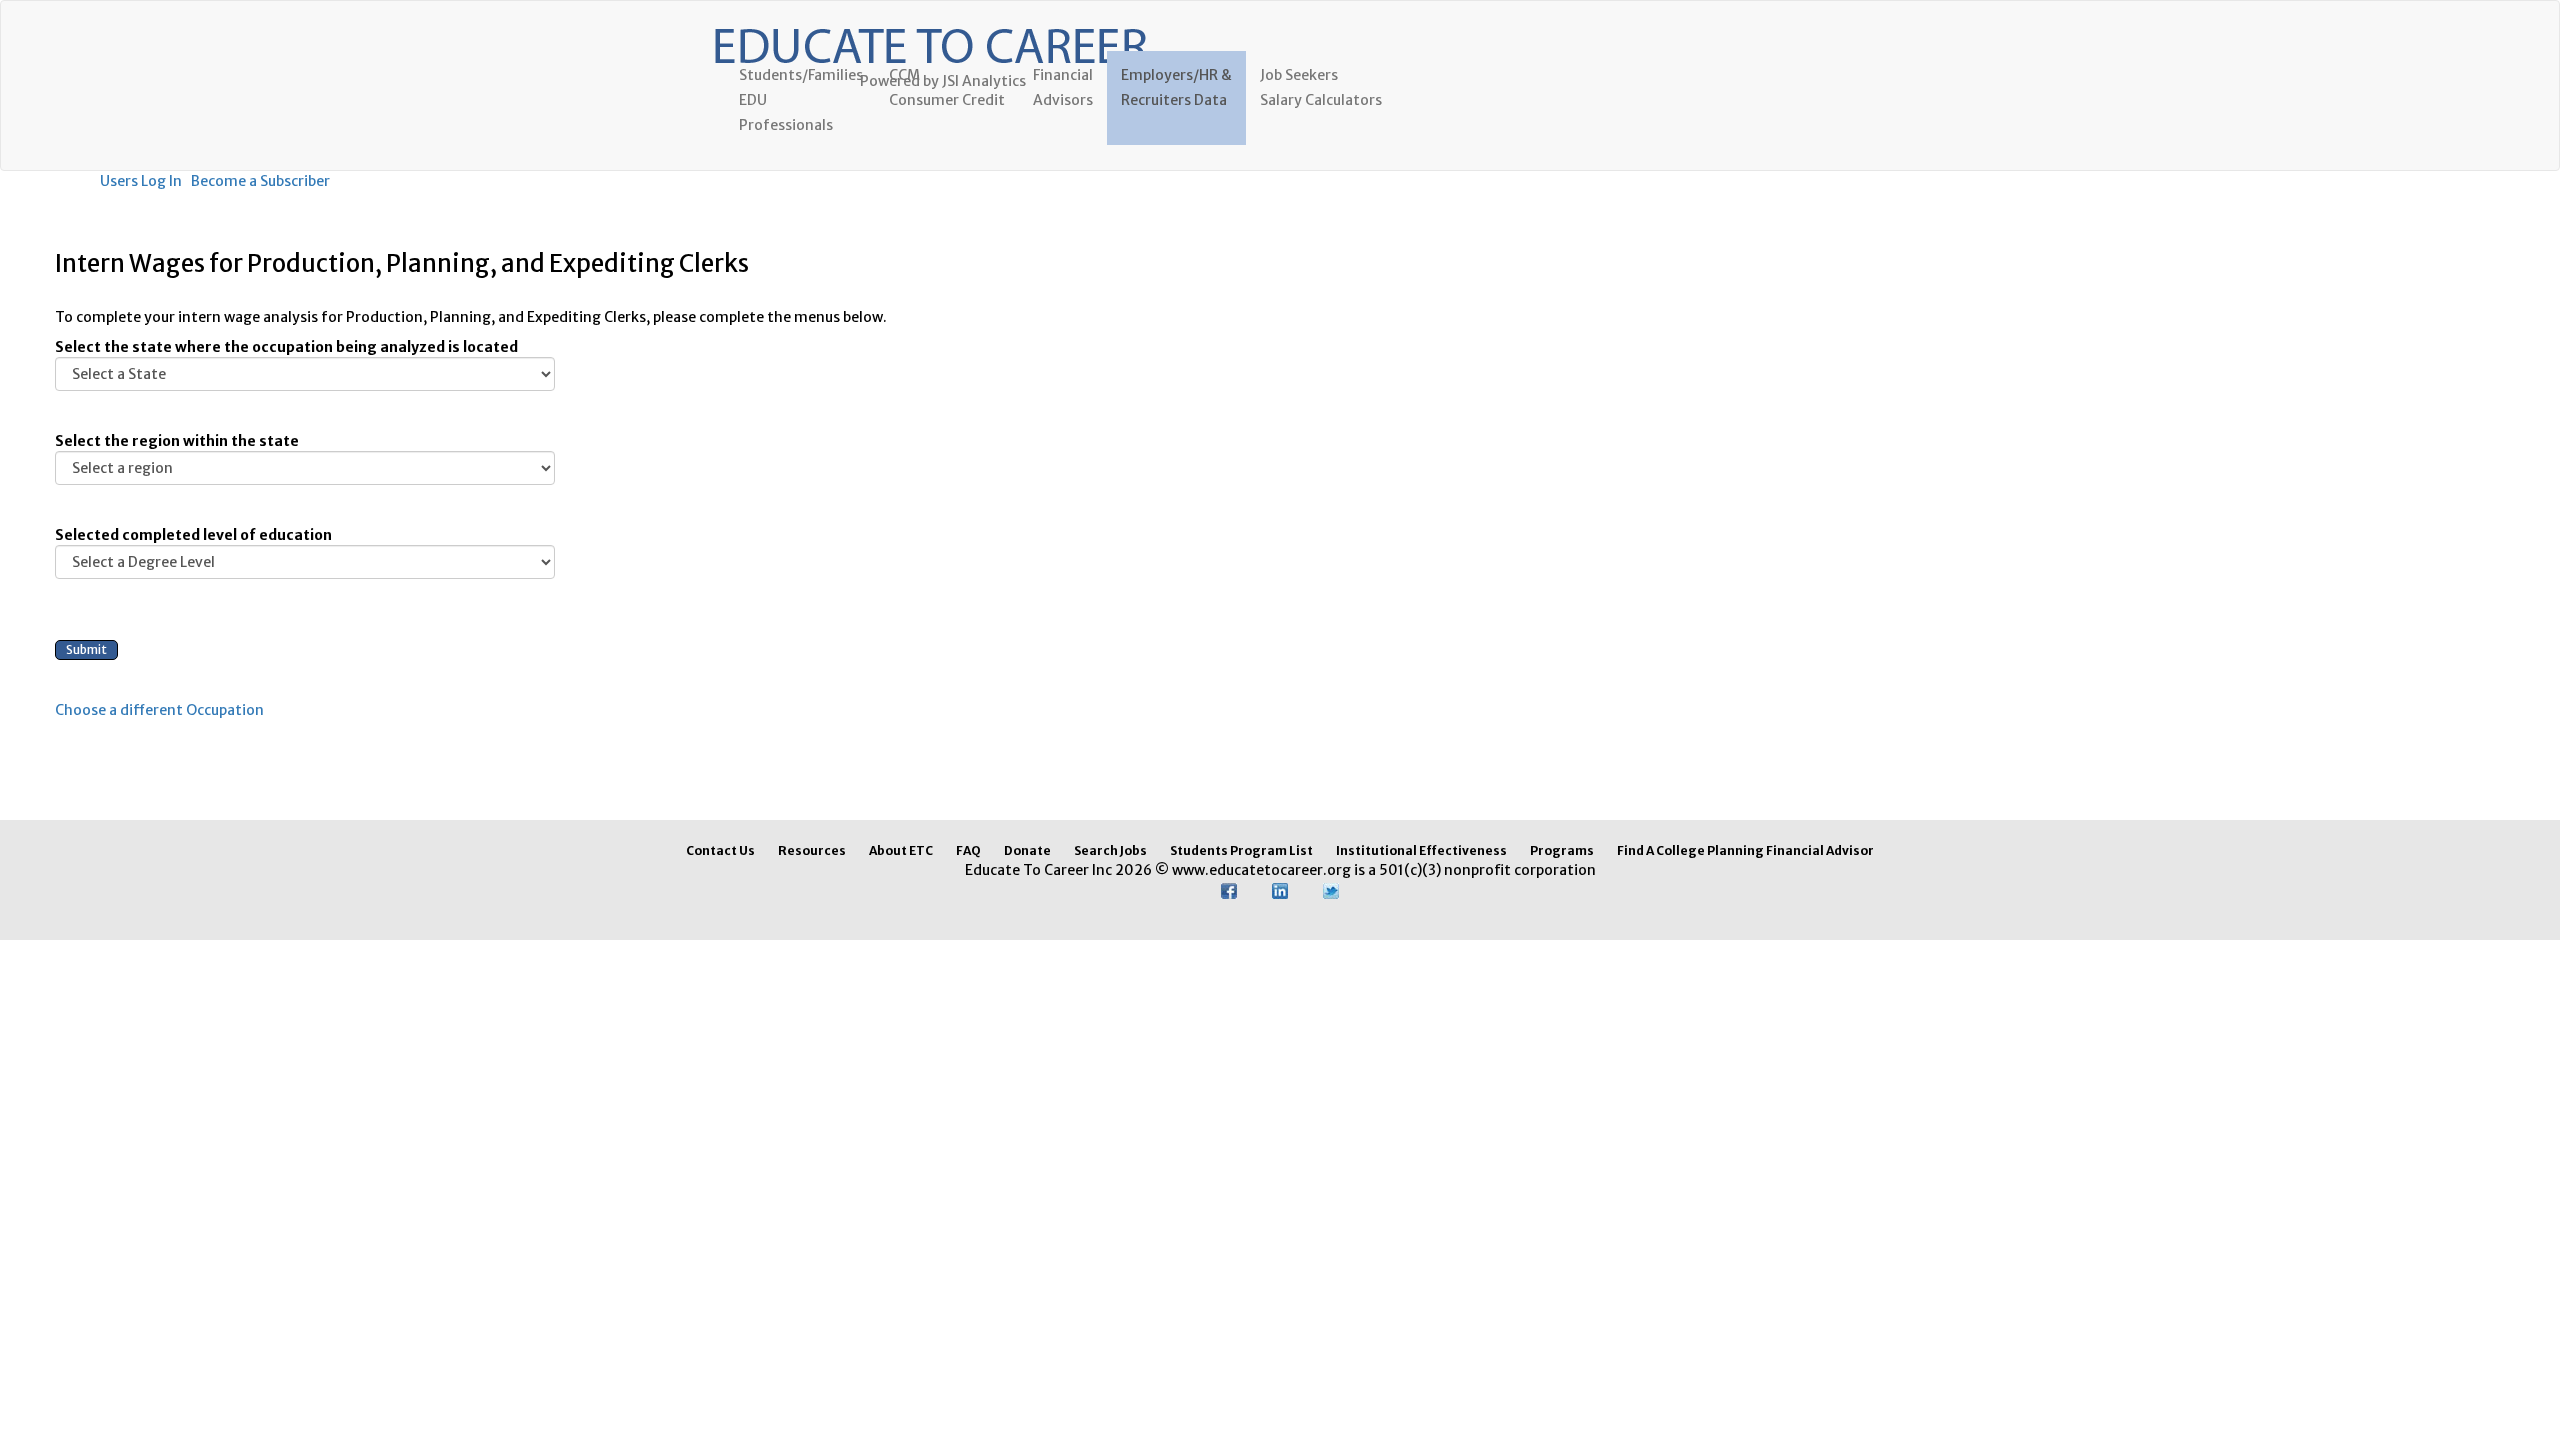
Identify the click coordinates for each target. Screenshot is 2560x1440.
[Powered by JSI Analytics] (930, 26)
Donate (1027, 850)
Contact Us (720, 850)
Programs (1562, 850)
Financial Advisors (1063, 87)
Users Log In (141, 181)
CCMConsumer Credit (947, 87)
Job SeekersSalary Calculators (1321, 87)
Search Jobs (1110, 850)
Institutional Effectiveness (1421, 850)
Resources (812, 850)
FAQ (968, 850)
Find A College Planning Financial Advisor (1745, 850)
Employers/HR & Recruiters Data (1176, 87)
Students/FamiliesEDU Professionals (801, 100)
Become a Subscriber (260, 181)
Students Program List (1241, 850)
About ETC (901, 850)
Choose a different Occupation (159, 710)
